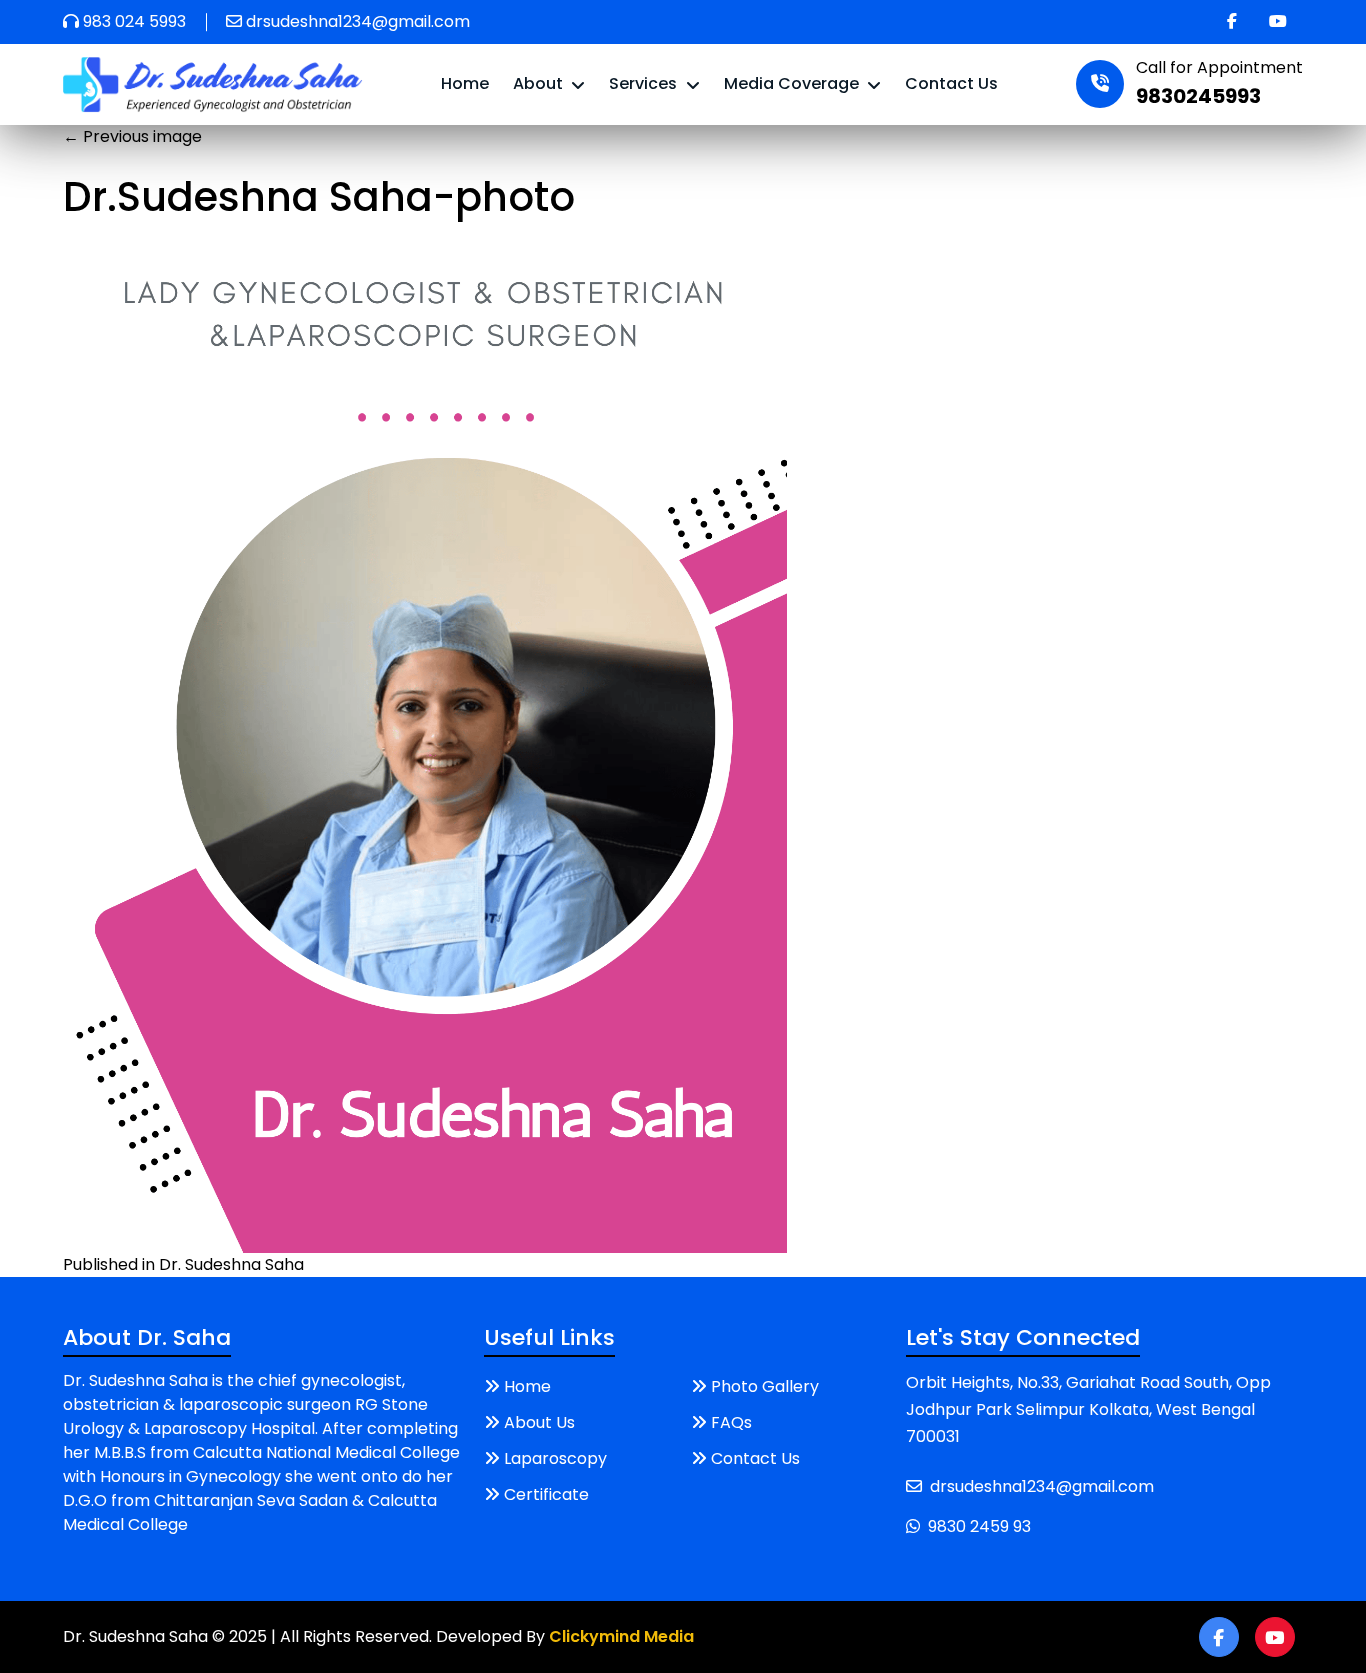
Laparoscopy (555, 1458)
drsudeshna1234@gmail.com (358, 21)
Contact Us (951, 83)
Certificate (546, 1494)
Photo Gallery (765, 1386)
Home (465, 83)
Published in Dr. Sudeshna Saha (183, 1264)
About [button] (540, 83)
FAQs (731, 1422)
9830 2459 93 (979, 1526)
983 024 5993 (134, 21)
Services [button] (645, 83)
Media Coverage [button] (793, 83)
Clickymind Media (621, 1636)
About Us (539, 1422)
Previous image (132, 136)
